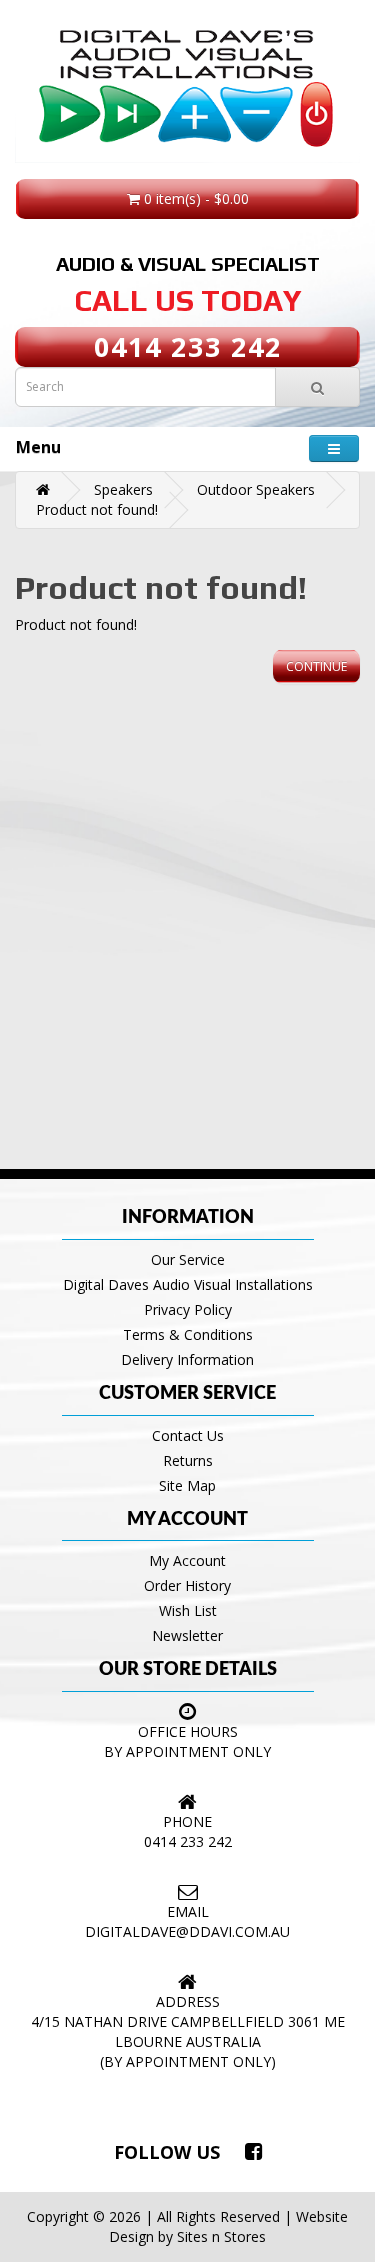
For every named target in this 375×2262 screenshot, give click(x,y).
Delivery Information (187, 1359)
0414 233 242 (188, 346)
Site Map (187, 1485)
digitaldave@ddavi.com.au (187, 1931)
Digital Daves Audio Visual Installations (188, 1284)
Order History (187, 1585)
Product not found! (97, 509)
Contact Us (188, 1435)
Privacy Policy (188, 1309)
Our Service (188, 1259)
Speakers (123, 489)
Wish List (188, 1610)
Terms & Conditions (188, 1334)
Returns (188, 1460)
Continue (316, 666)
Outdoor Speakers (256, 489)
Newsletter (187, 1635)
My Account (187, 1560)
